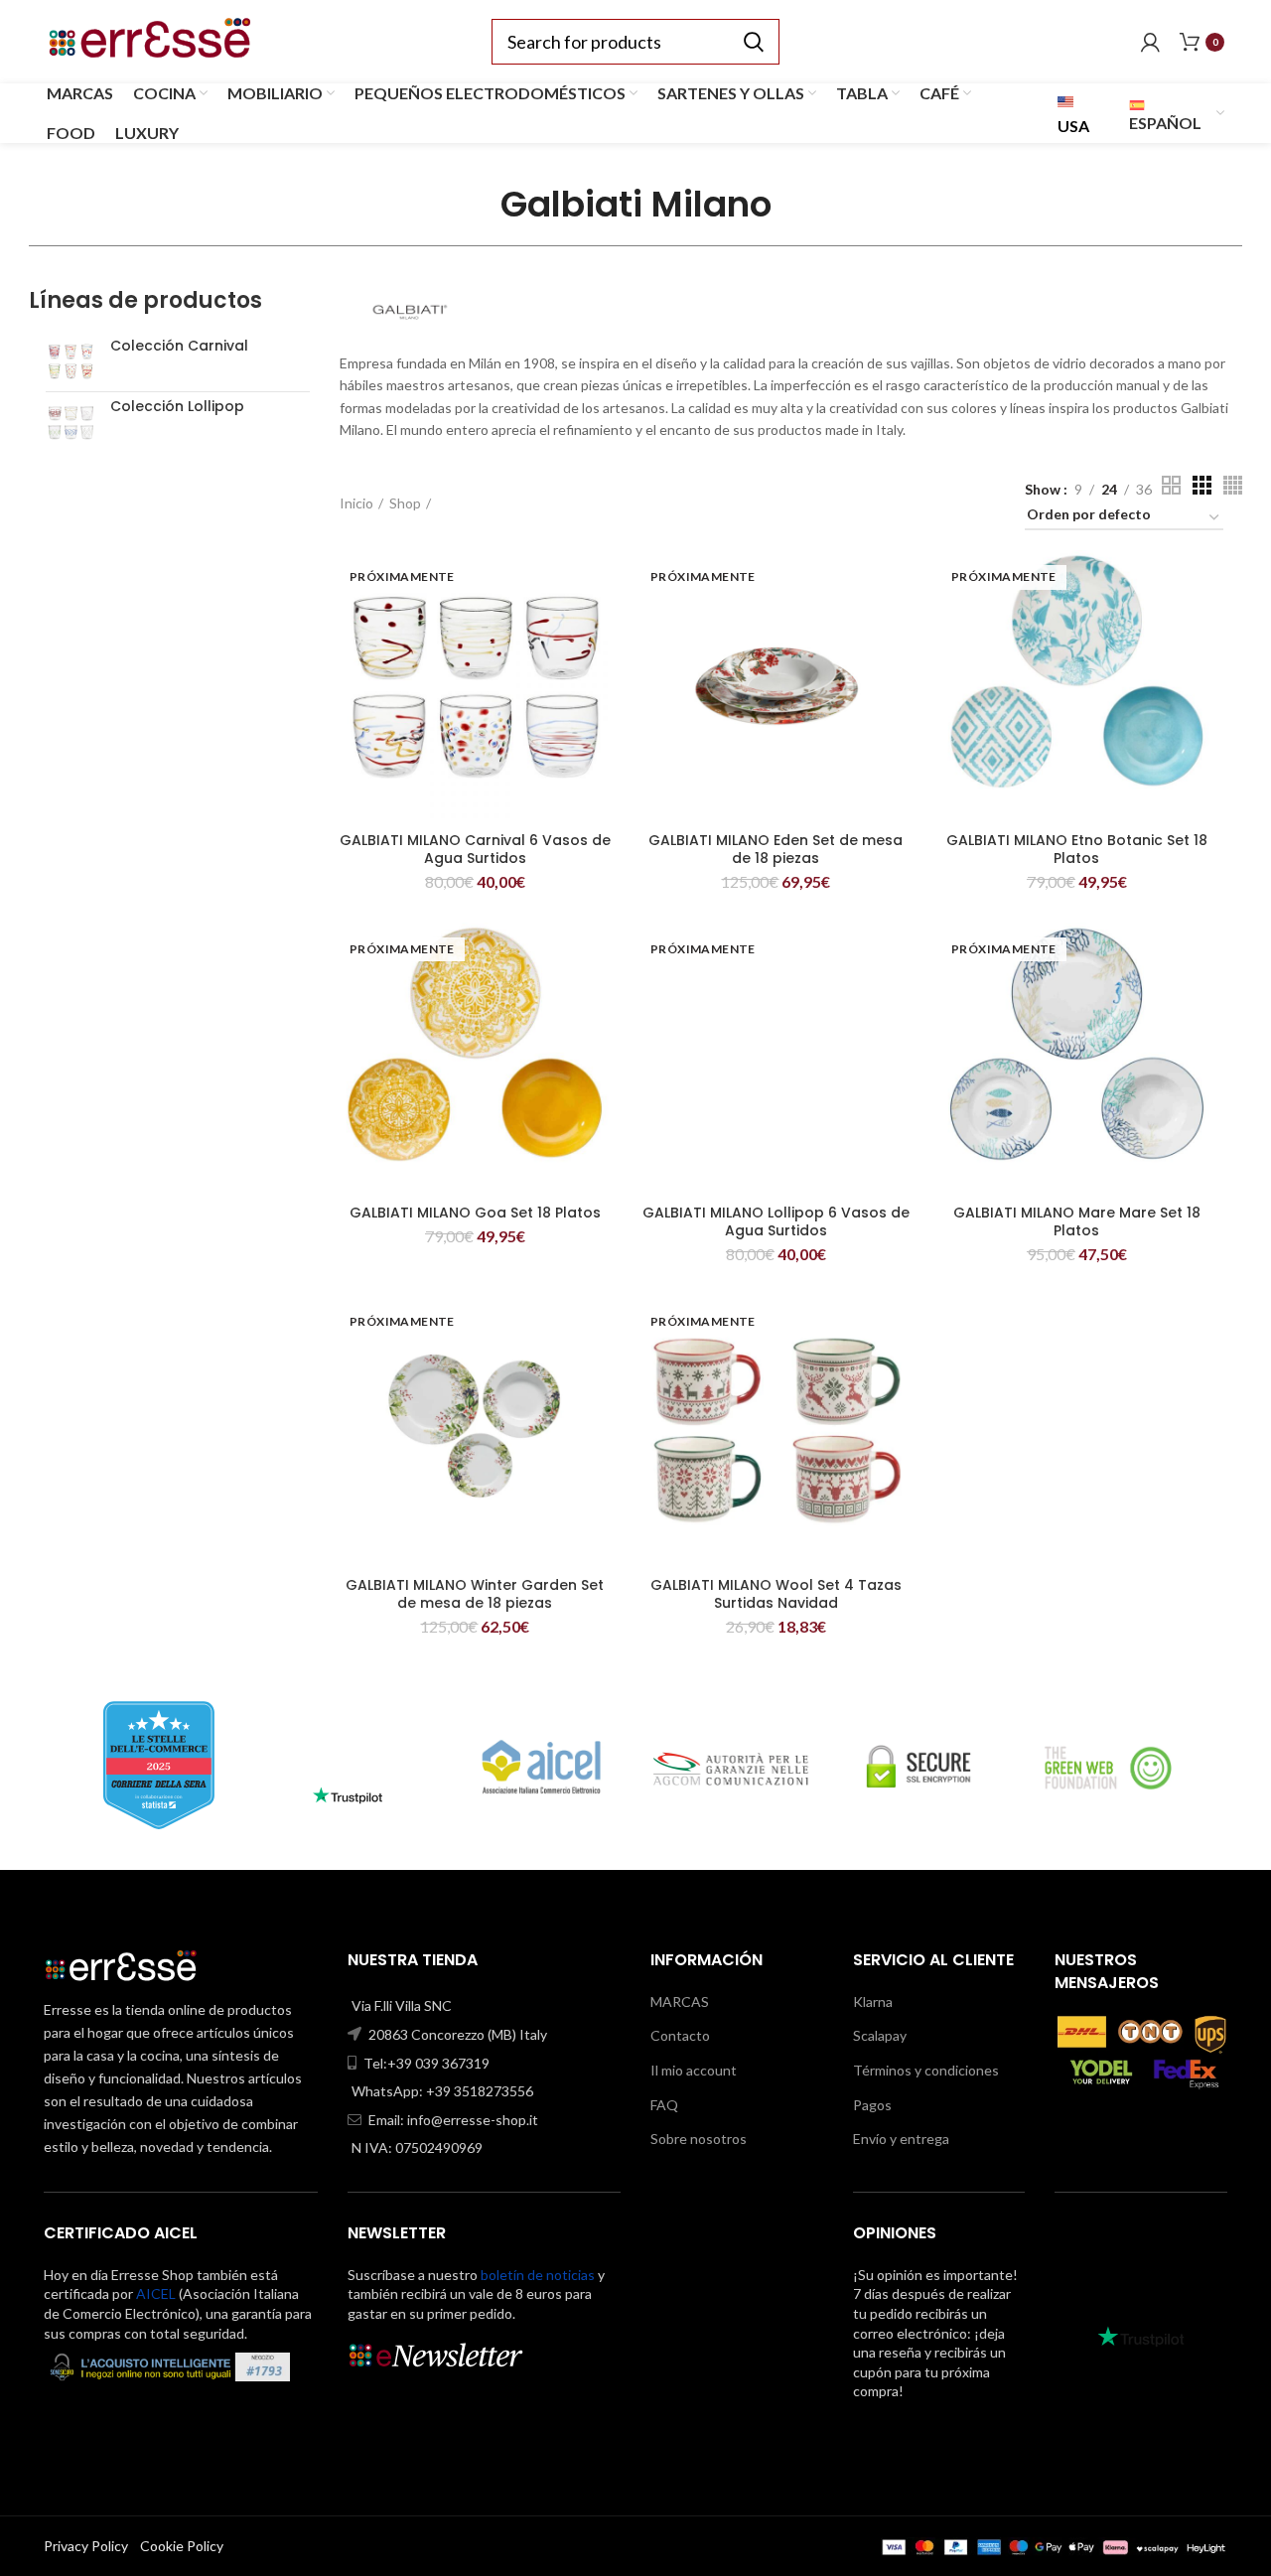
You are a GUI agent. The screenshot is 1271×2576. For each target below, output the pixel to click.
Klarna (873, 2002)
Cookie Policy (182, 2546)
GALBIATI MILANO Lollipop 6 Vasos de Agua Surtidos (776, 1221)
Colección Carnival (179, 346)
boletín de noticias (538, 2275)
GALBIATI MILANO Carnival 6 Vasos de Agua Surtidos (475, 849)
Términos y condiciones (926, 2070)
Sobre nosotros (699, 2139)
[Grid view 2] (1171, 485)
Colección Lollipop (177, 407)
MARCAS (680, 2002)
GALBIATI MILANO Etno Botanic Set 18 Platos (1077, 849)
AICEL (156, 2293)
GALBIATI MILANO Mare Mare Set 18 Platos (1077, 1221)
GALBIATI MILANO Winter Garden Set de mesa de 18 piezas (475, 1594)
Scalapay (880, 2035)
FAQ (664, 2105)
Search (753, 42)
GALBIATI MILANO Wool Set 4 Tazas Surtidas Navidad (776, 1594)
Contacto (680, 2035)
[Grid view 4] (1233, 485)
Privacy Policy (86, 2546)
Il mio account (694, 2070)
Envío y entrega (901, 2139)
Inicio (356, 503)
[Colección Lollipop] (71, 422)
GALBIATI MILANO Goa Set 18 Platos (475, 1213)
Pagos (872, 2105)
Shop (405, 503)
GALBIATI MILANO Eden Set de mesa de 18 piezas (776, 849)
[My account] (1150, 42)
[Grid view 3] (1202, 485)
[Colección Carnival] (71, 361)
